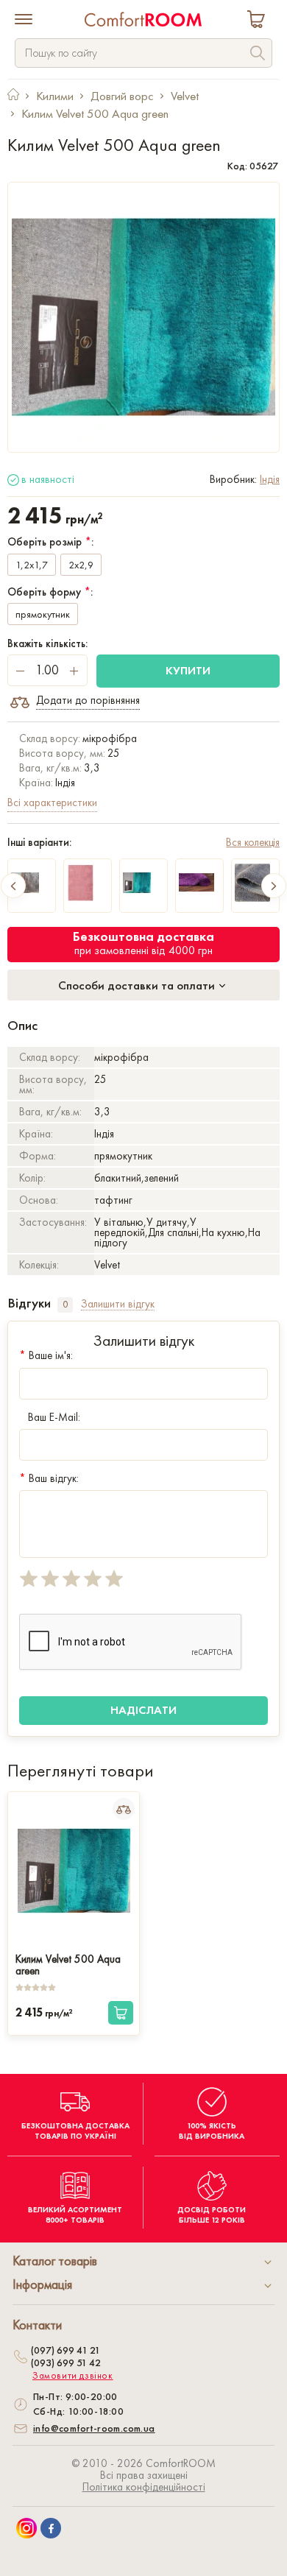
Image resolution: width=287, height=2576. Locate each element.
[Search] (258, 55)
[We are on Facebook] (51, 2528)
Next (274, 886)
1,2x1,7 (32, 565)
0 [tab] (65, 1304)
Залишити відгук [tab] (118, 1304)
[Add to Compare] (124, 1809)
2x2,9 (81, 565)
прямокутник (43, 614)
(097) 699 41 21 (65, 2350)
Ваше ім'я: (46, 1355)
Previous (13, 886)
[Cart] (259, 21)
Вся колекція (253, 842)
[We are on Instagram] (26, 2528)
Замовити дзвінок (73, 2376)
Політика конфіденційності (144, 2487)
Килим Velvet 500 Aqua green (68, 1963)
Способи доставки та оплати (138, 985)
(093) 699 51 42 (66, 2362)
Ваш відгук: (49, 1478)
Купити (188, 670)
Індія (270, 479)
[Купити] (121, 2013)
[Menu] (24, 21)
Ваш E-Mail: (54, 1417)
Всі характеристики (52, 802)
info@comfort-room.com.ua (94, 2428)
